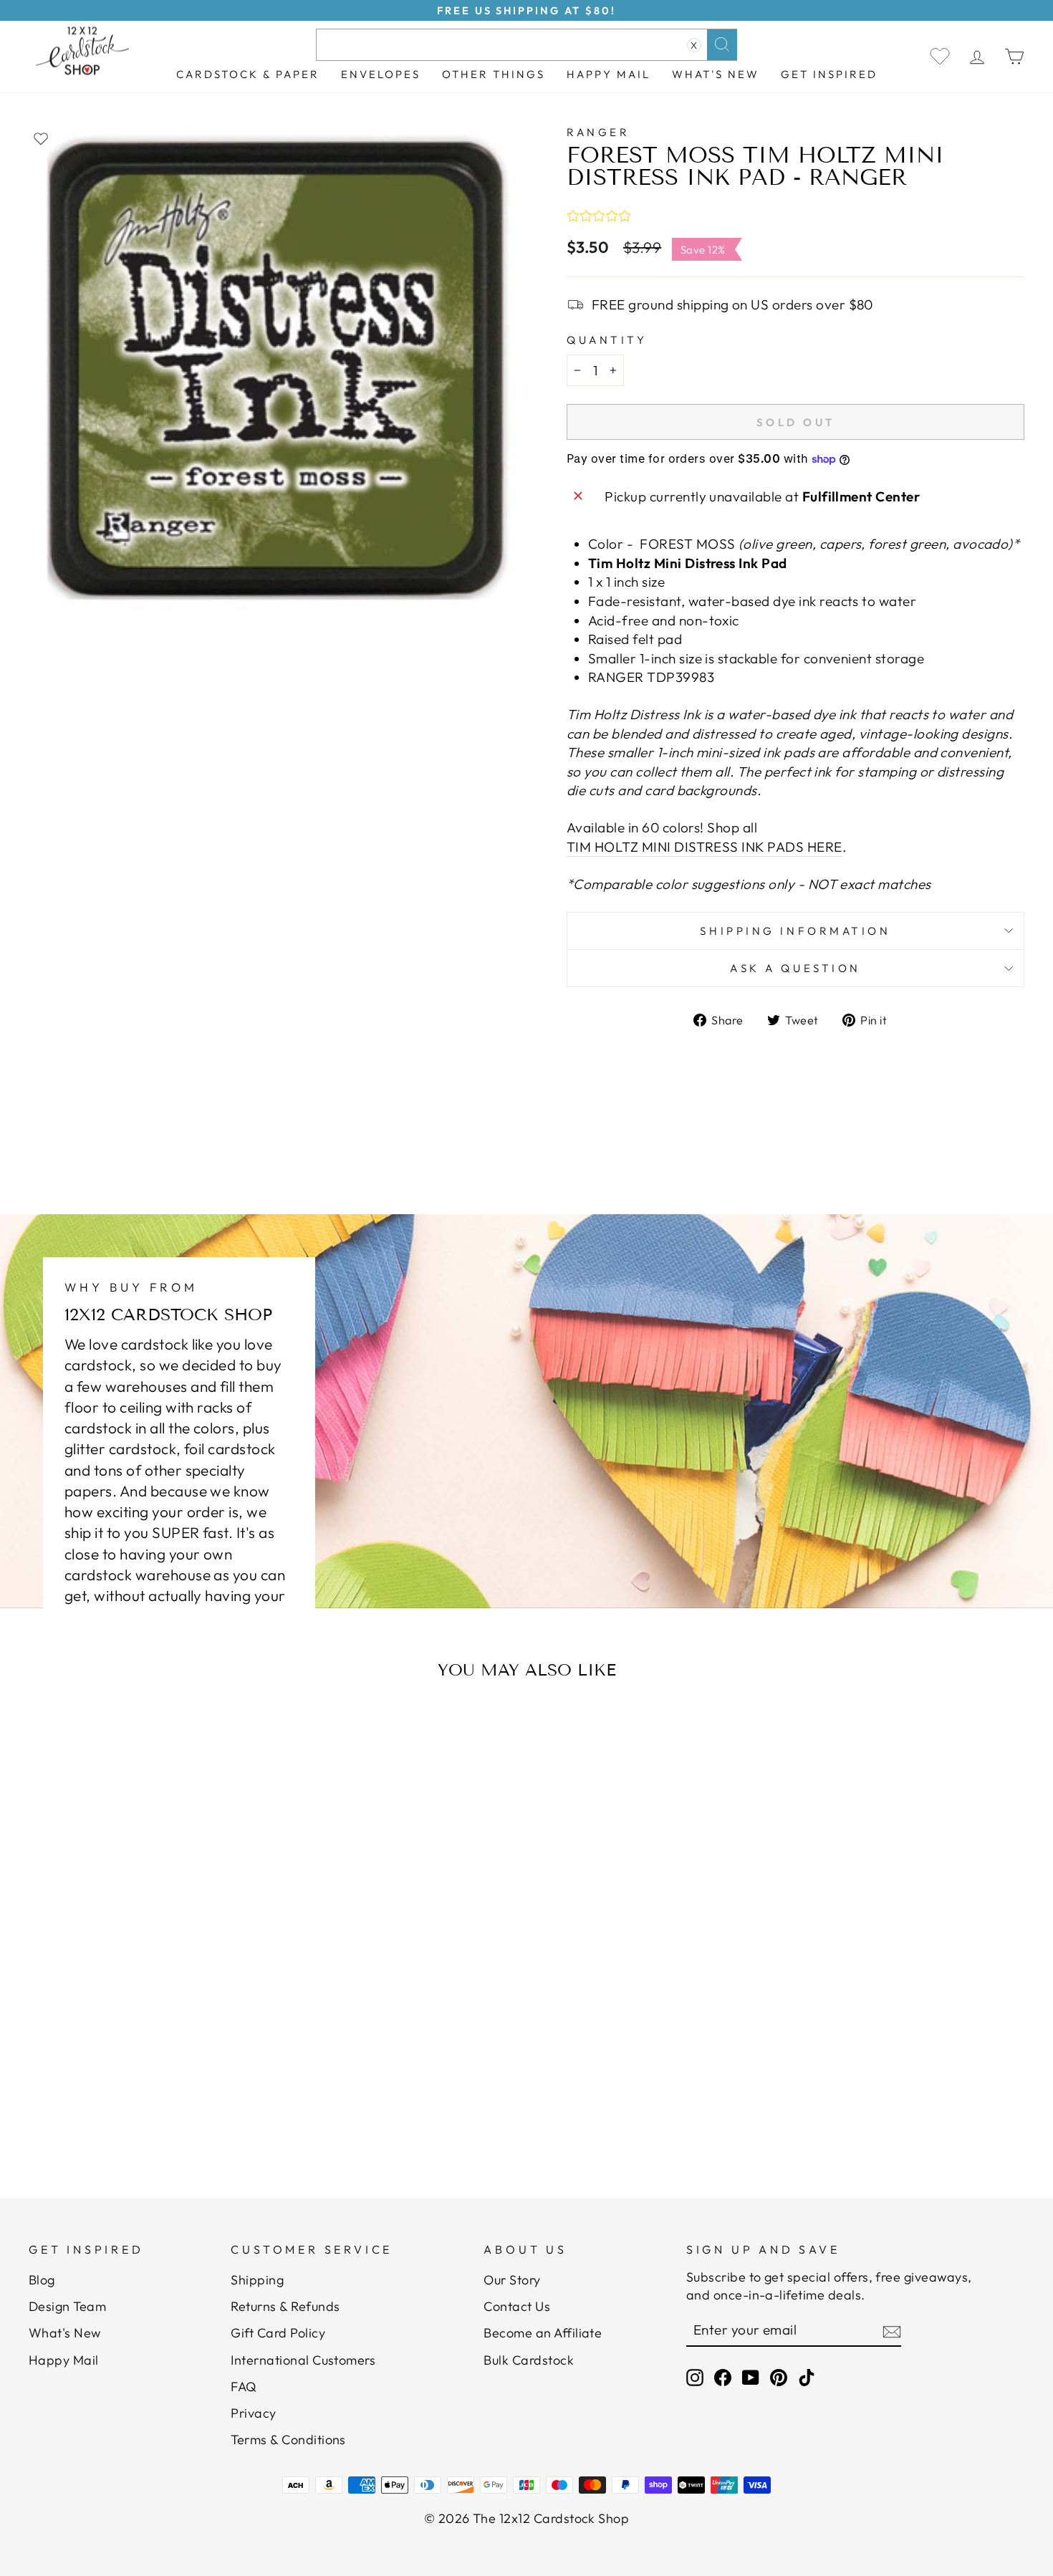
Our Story (512, 2280)
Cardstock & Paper (248, 74)
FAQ (244, 2387)
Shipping (257, 2280)
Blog (42, 2280)
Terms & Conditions (288, 2440)
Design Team (67, 2306)
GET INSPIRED (829, 74)
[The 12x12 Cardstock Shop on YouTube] (751, 2377)
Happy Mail (64, 2360)
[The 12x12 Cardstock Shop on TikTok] (807, 2377)
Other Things (494, 74)
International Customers (303, 2360)
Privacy (253, 2413)
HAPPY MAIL (609, 74)
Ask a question (795, 968)
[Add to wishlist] (41, 138)
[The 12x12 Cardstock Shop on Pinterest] (779, 2377)
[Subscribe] (892, 2331)
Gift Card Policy (278, 2333)
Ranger (598, 132)
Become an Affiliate (543, 2333)
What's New (716, 74)
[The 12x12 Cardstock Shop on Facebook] (723, 2377)
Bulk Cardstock (529, 2360)
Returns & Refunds (285, 2306)
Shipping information (795, 931)
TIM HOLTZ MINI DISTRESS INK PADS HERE (705, 847)
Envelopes (381, 74)
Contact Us (517, 2306)
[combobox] (526, 45)
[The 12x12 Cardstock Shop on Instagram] (695, 2377)
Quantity (607, 340)
